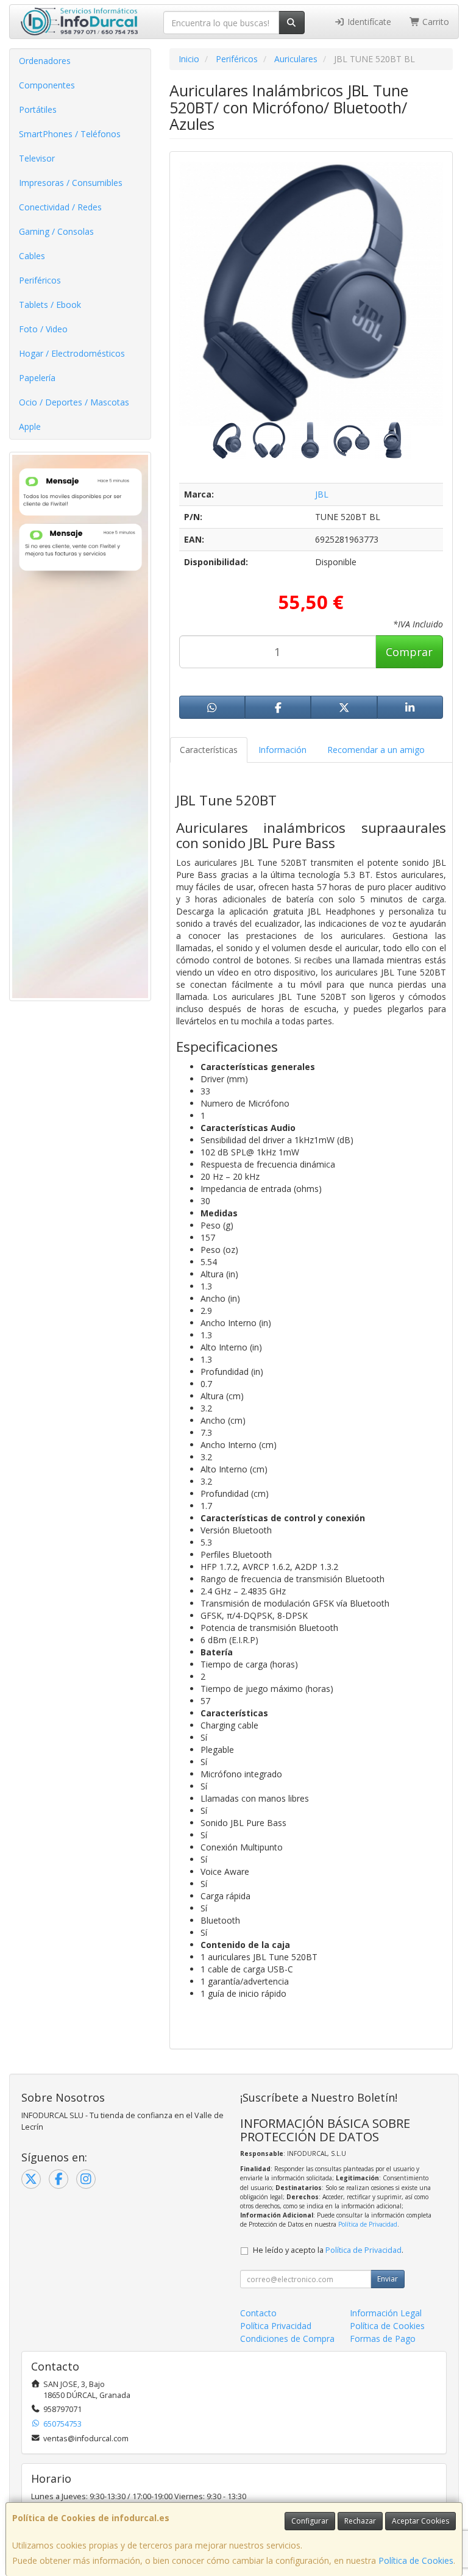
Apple (30, 426)
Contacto (258, 2313)
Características (209, 750)
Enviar (388, 2279)
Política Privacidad (276, 2326)
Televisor (37, 158)
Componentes (47, 85)
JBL (322, 494)
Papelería (37, 378)
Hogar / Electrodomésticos (72, 353)
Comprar (409, 652)
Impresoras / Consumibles (71, 183)
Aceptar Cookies (420, 2521)
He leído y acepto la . (328, 2250)
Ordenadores (45, 61)
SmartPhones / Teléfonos (70, 134)
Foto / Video (43, 329)
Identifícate (368, 22)
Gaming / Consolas (56, 231)
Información (282, 750)
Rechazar (360, 2521)
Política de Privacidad (368, 2224)
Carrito (434, 22)
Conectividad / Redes (60, 207)
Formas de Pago (383, 2339)
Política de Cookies (416, 2560)
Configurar (310, 2521)
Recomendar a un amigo (376, 750)
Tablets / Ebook (50, 305)
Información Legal (386, 2313)
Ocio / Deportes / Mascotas (74, 402)
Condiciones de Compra (287, 2339)
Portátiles (38, 109)
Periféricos (40, 280)
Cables (32, 256)
